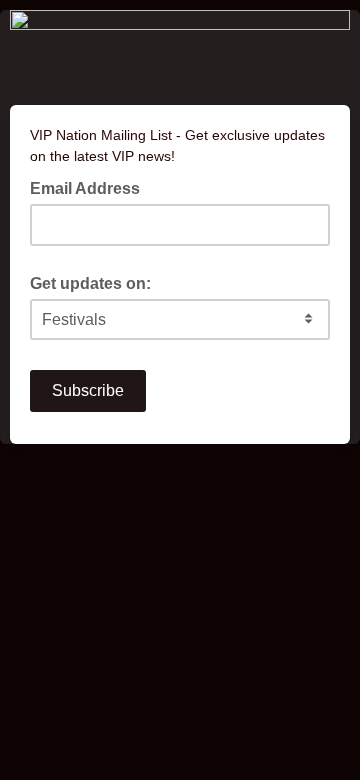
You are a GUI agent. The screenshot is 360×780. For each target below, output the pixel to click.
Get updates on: (90, 283)
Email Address (91, 187)
